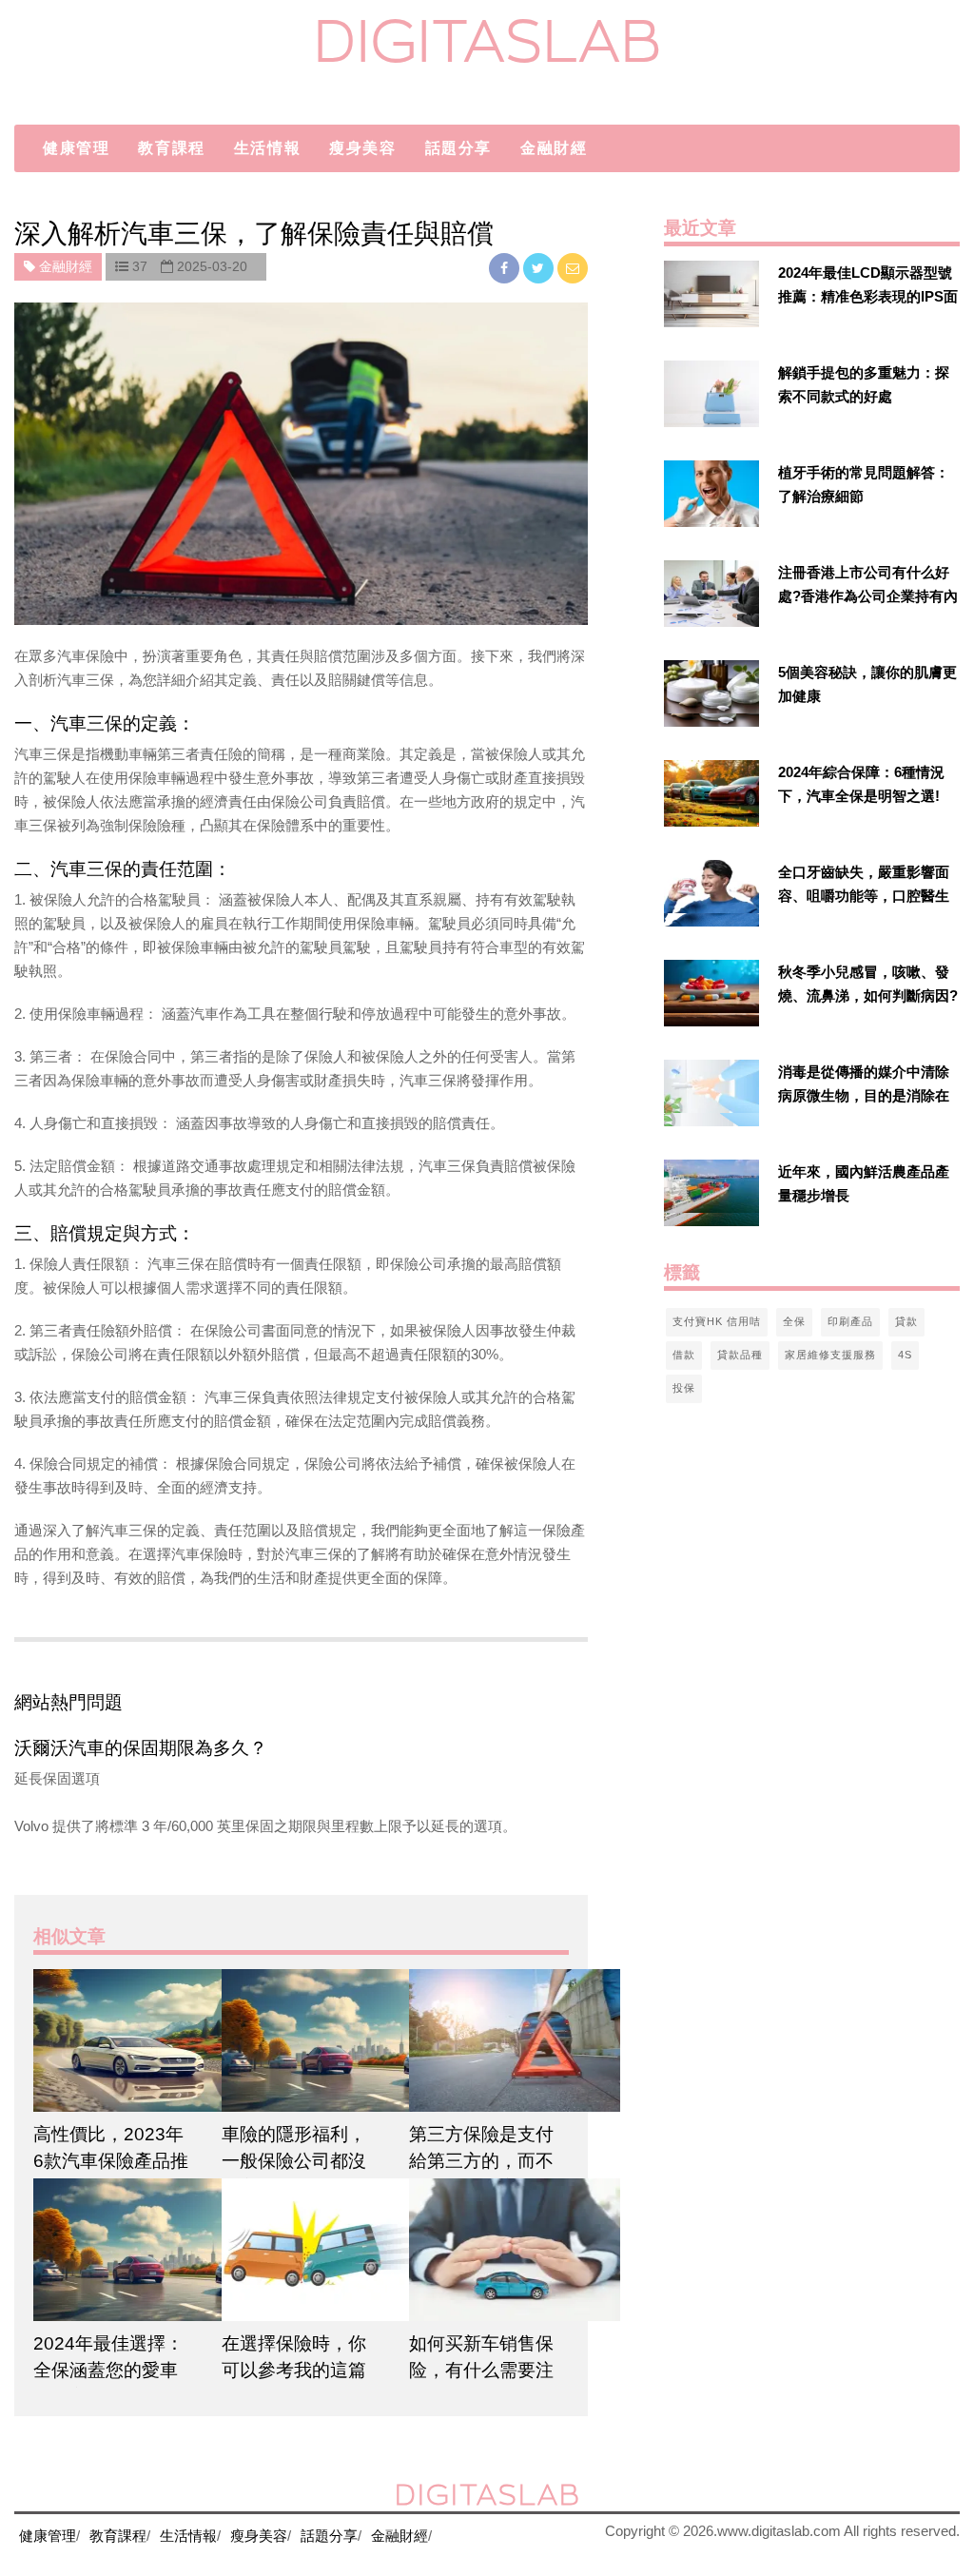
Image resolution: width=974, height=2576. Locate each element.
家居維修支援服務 (830, 1355)
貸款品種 (740, 1355)
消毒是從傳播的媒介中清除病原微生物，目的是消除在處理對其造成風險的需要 (864, 1095)
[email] (573, 268)
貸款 (906, 1321)
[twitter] (540, 268)
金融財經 (554, 148)
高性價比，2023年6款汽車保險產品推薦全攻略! (111, 2161)
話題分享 (458, 148)
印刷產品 (850, 1321)
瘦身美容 (362, 148)
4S (905, 1355)
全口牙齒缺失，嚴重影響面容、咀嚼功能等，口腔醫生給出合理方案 (864, 896)
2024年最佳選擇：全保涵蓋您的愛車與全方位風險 (108, 2370)
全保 (794, 1321)
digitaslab (487, 40)
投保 (684, 1388)
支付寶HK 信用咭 (717, 1321)
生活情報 (267, 148)
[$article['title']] (113, 2040)
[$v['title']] (711, 294)
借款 (684, 1355)
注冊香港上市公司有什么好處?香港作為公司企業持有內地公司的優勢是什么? (868, 596)
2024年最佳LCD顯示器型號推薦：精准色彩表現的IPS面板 (868, 296)
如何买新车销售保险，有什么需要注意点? (481, 2370)
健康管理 (76, 148)
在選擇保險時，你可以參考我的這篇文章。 (294, 2370)
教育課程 (171, 148)
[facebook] (506, 268)
